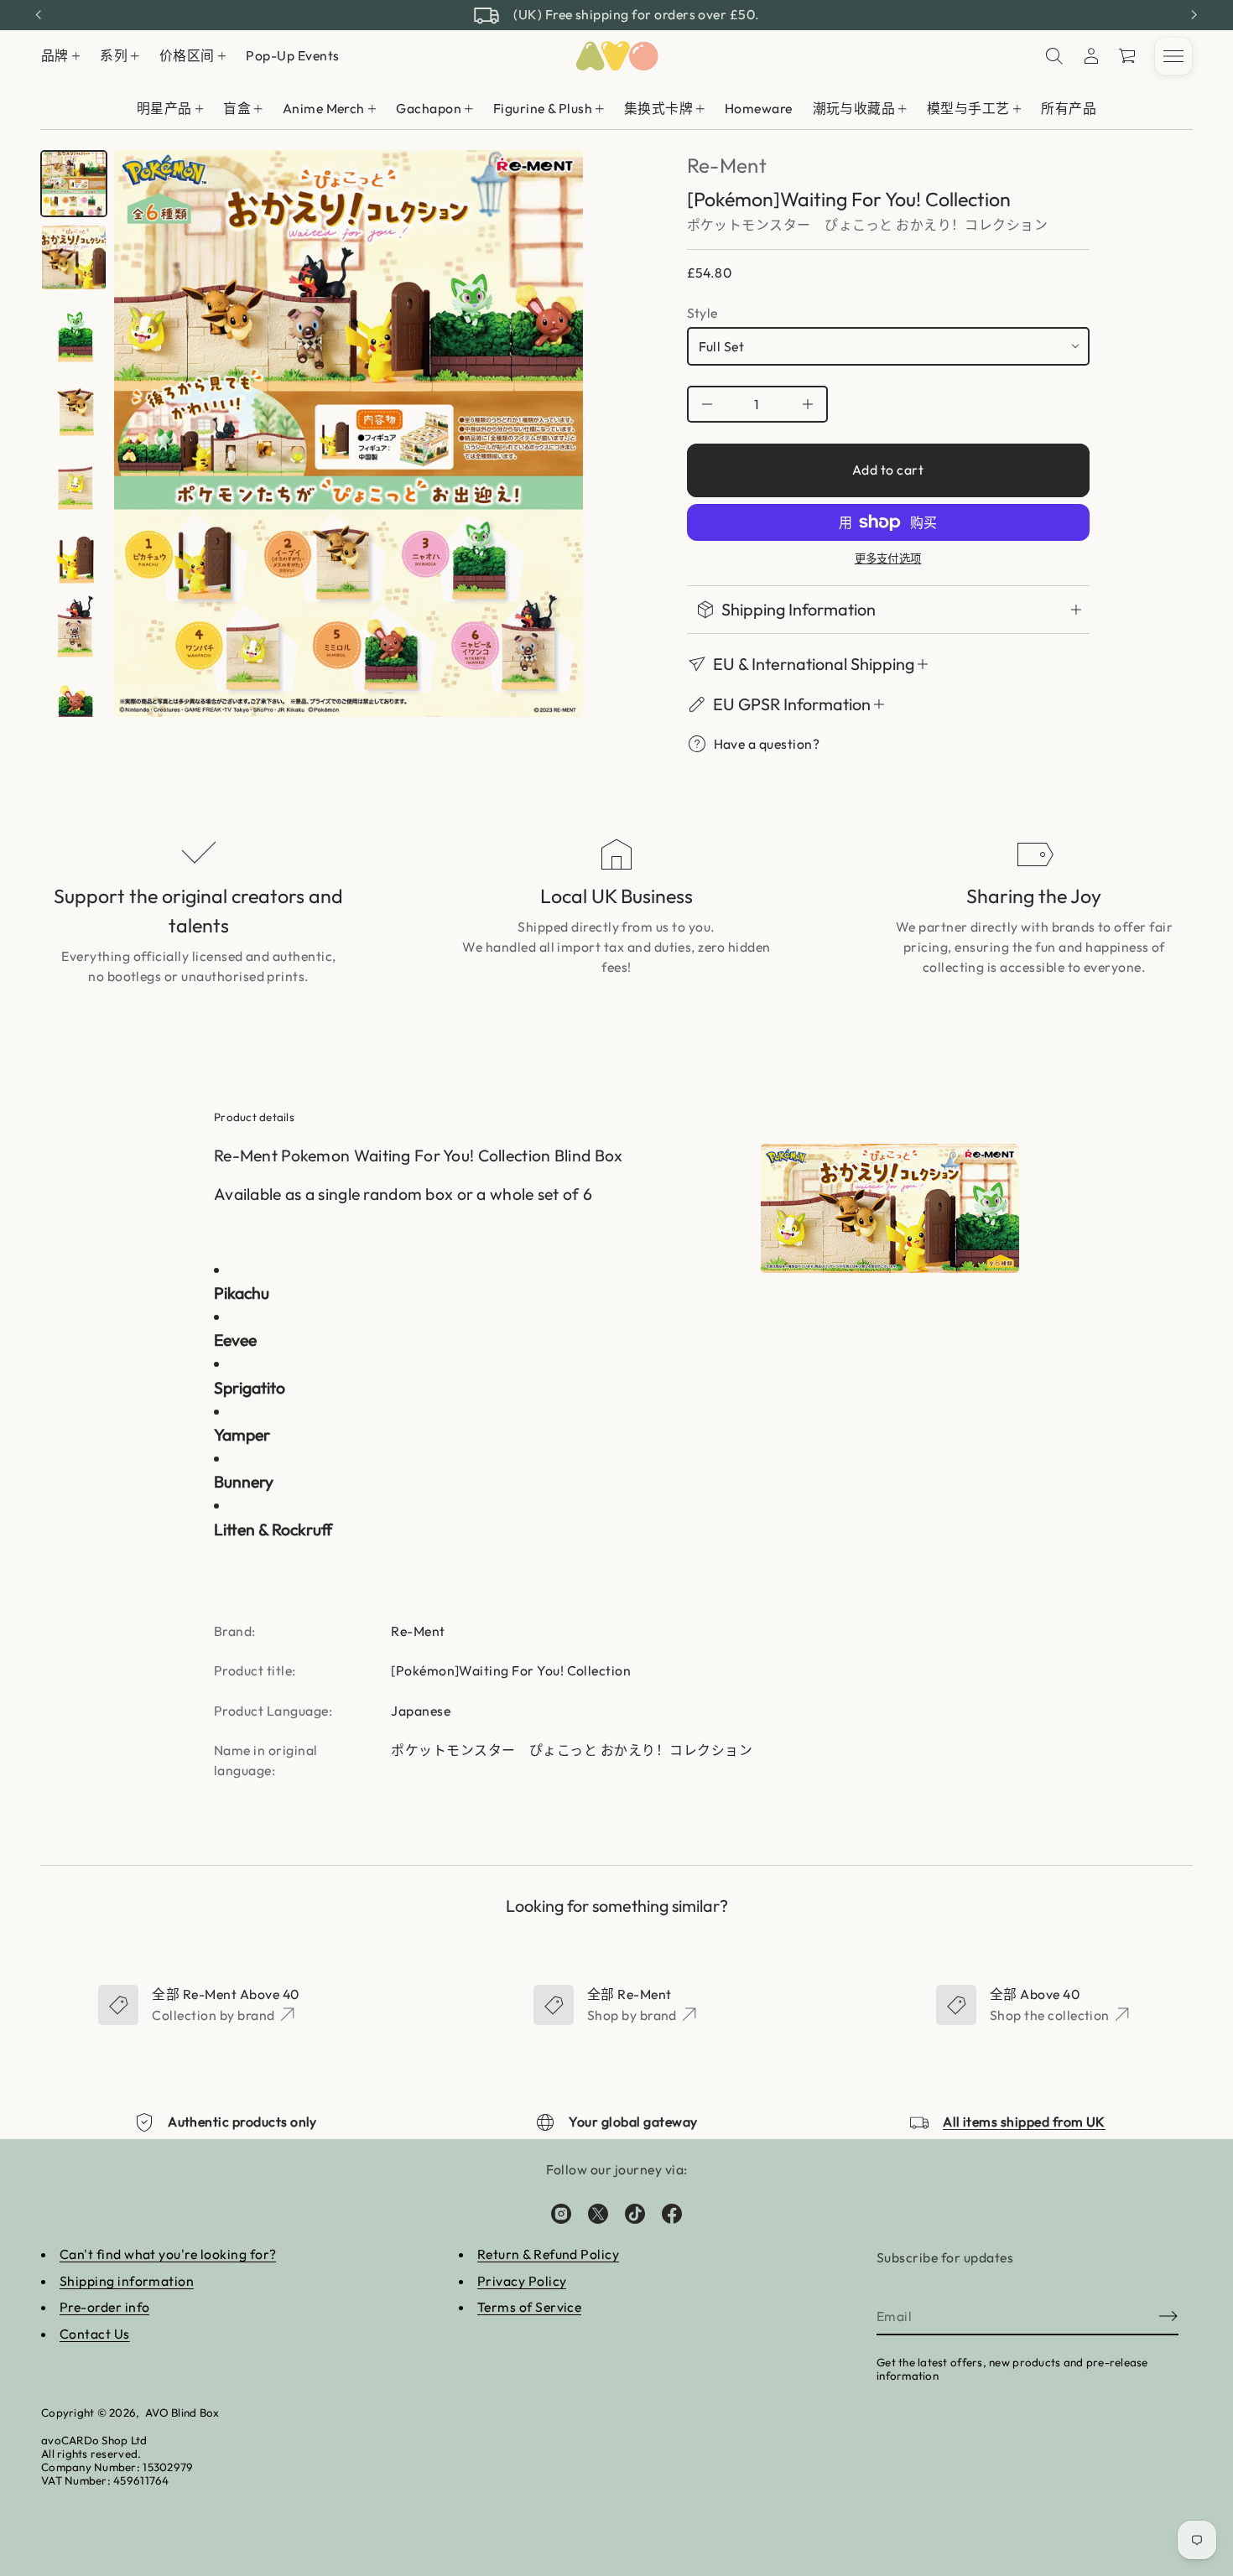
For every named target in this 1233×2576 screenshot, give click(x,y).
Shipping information (127, 2281)
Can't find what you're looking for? (168, 2254)
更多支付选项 (888, 558)
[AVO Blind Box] (616, 56)
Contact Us (95, 2334)
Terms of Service (530, 2307)
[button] (1128, 56)
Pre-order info (105, 2307)
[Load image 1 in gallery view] (74, 184)
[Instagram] (561, 2214)
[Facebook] (672, 2214)
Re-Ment (727, 165)
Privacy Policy (522, 2281)
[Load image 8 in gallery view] (74, 700)
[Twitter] (598, 2214)
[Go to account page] (1091, 56)
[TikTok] (635, 2214)
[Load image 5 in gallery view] (74, 479)
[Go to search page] (1054, 56)
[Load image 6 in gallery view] (74, 553)
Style (702, 313)
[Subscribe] (1168, 2316)
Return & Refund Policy (548, 2254)
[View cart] (1128, 56)
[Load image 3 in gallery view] (74, 331)
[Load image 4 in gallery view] (74, 405)
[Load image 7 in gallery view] (74, 626)
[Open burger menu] (1173, 56)
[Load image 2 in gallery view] (74, 257)
